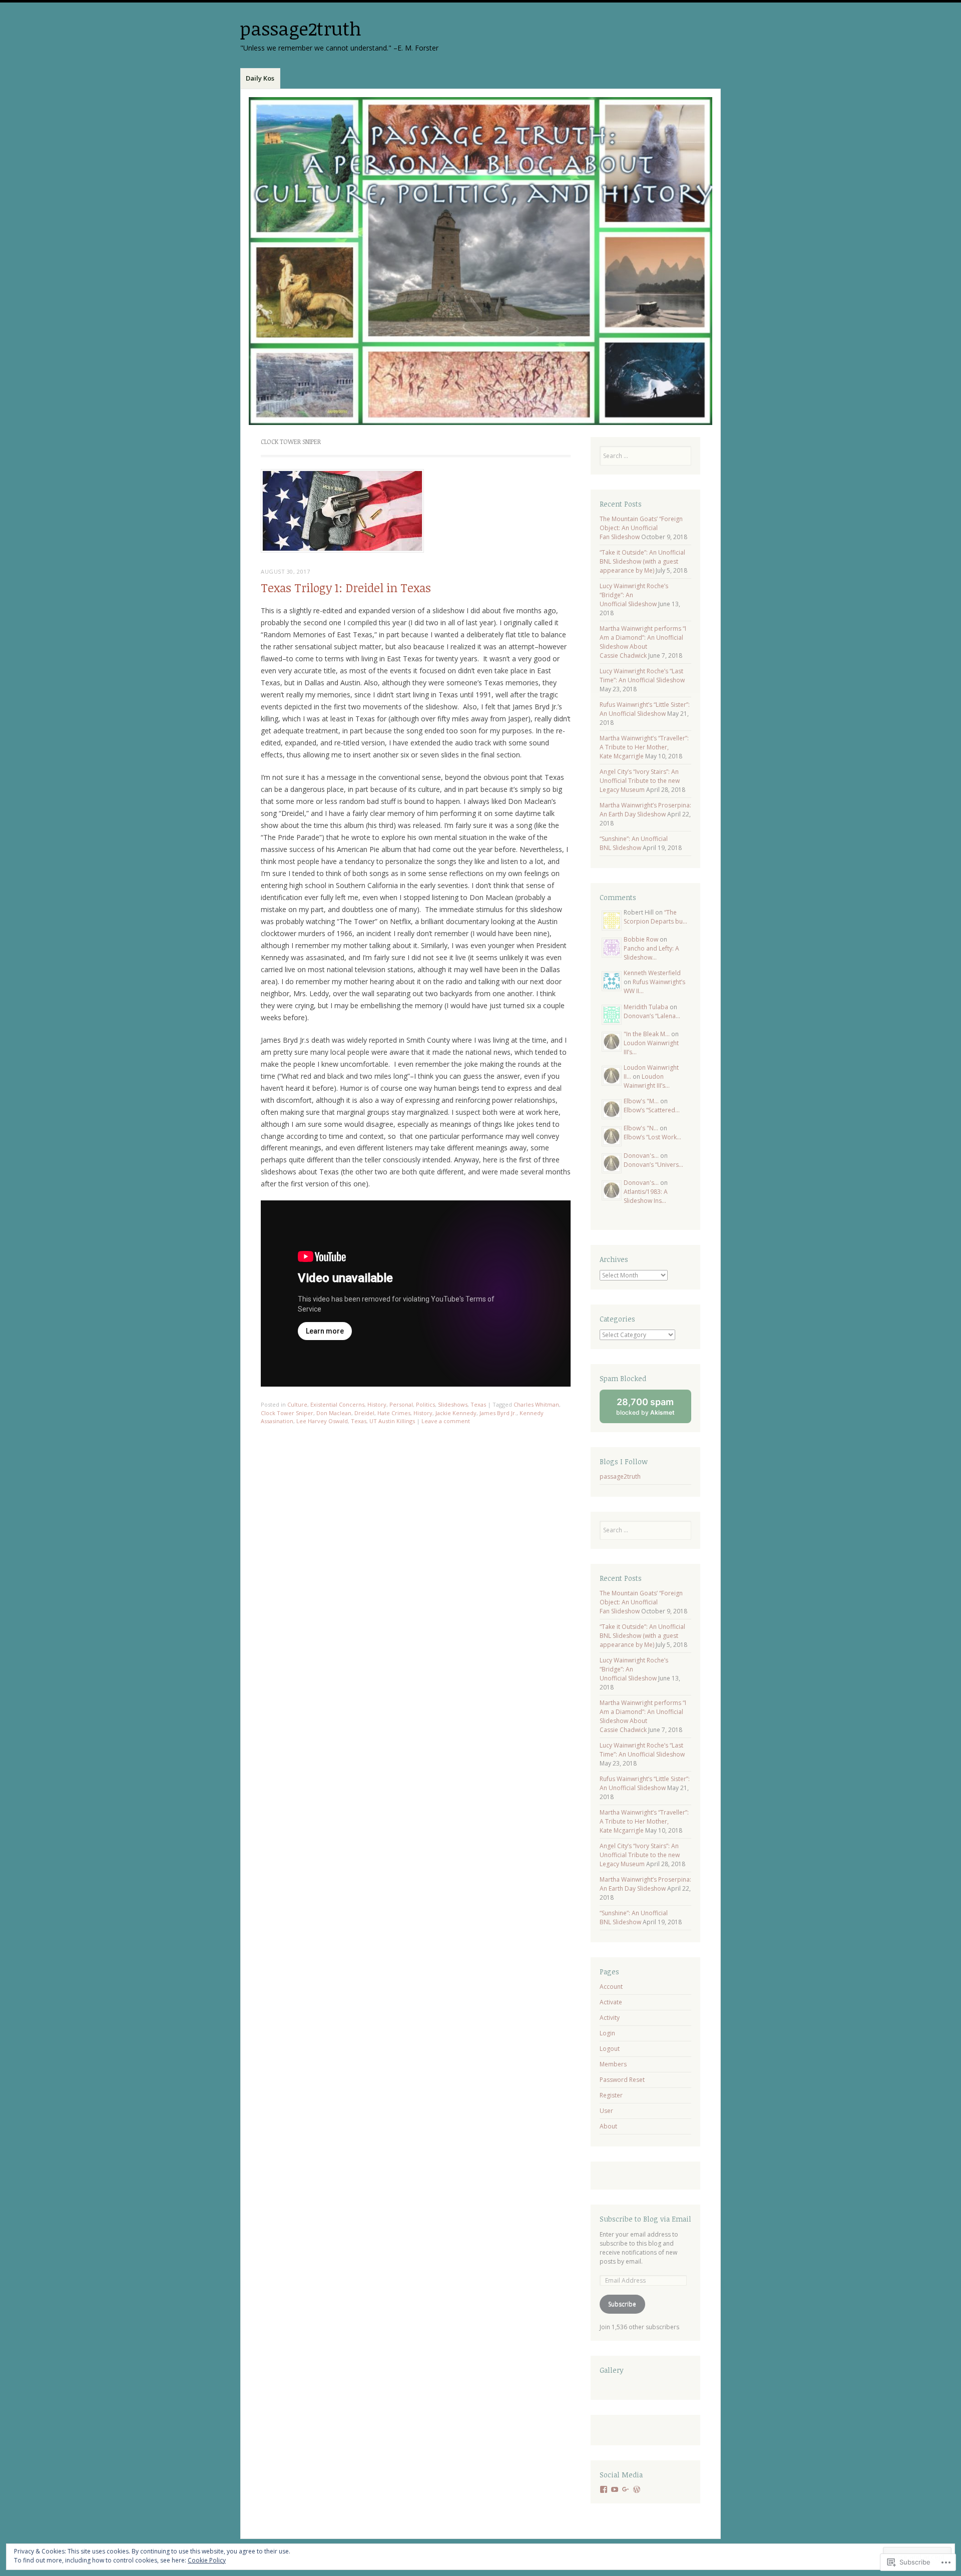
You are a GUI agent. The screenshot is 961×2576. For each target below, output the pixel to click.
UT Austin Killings (392, 1421)
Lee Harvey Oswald (322, 1421)
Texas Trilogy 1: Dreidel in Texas (346, 588)
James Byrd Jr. (498, 1413)
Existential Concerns (337, 1404)
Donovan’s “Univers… (653, 1165)
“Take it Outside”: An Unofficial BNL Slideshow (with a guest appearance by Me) (642, 561)
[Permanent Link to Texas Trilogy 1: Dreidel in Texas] (342, 550)
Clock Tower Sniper (287, 1413)
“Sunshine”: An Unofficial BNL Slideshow (634, 843)
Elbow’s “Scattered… (652, 1110)
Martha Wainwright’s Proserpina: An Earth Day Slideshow (645, 810)
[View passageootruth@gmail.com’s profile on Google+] (626, 2489)
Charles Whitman (536, 1404)
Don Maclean (334, 1413)
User (606, 2111)
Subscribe (622, 2304)
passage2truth (301, 28)
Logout (610, 2049)
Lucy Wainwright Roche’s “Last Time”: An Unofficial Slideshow (642, 676)
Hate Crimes (394, 1413)
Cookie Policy (207, 2560)
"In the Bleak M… (647, 1034)
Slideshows (453, 1404)
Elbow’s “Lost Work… (652, 1137)
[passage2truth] (480, 261)
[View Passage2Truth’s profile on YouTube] (615, 2489)
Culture (297, 1404)
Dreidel (364, 1413)
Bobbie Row (641, 939)
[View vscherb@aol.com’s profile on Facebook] (604, 2489)
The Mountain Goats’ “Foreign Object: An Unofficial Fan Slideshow (641, 528)
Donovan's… (641, 1156)
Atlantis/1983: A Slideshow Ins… (646, 1196)
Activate (611, 2002)
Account (611, 1987)
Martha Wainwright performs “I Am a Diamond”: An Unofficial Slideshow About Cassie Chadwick (643, 642)
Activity (610, 2018)
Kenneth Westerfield (652, 973)
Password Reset (622, 2080)
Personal (401, 1404)
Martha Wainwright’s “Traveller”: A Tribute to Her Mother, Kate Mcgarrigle (644, 747)
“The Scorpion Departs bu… (655, 917)
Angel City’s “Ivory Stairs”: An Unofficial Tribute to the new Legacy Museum (640, 781)
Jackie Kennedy (456, 1413)
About (608, 2126)
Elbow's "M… (641, 1101)
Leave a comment (446, 1421)
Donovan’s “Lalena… (652, 1016)
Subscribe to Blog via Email (645, 2219)
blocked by (654, 1410)
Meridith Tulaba (646, 1007)
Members (613, 2064)
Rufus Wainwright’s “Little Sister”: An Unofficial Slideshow (645, 709)
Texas (478, 1404)
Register (611, 2095)
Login (607, 2033)
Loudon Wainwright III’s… (647, 1081)
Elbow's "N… (641, 1128)
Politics (425, 1404)
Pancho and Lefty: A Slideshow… (651, 953)
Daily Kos (260, 78)
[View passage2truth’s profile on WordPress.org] (637, 2489)
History (377, 1404)
